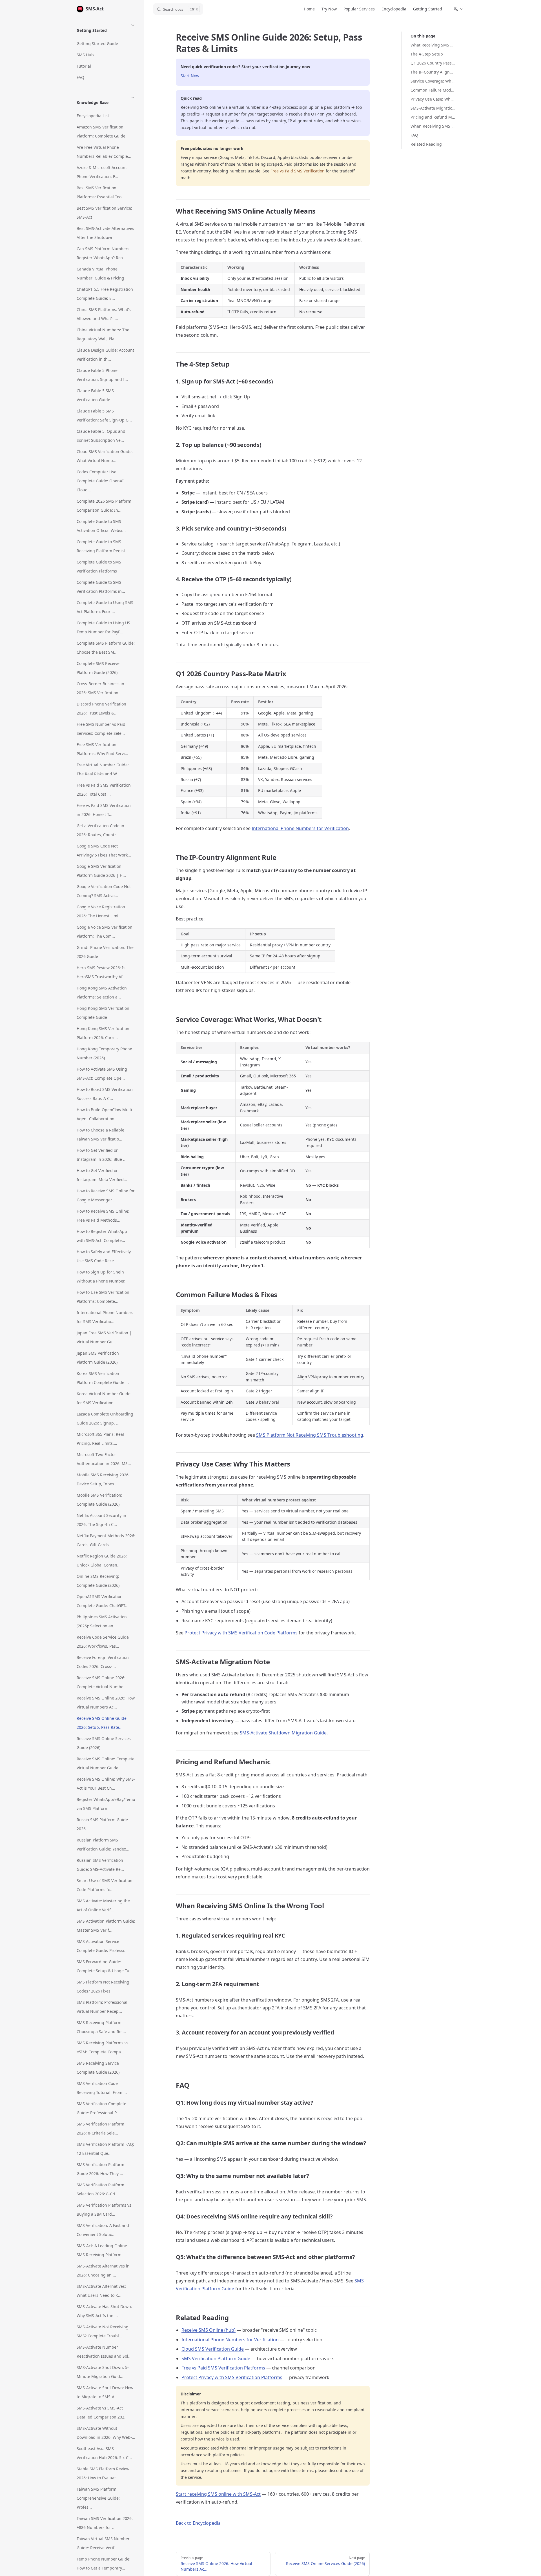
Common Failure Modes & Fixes (433, 90)
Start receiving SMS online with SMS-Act (218, 2494)
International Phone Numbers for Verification (300, 828)
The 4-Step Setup (427, 54)
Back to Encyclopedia (198, 2523)
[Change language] (458, 9)
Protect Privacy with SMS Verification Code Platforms (241, 1633)
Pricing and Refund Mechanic (433, 117)
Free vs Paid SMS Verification (298, 171)
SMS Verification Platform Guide (216, 2358)
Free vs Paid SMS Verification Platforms (223, 2368)
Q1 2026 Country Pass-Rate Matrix (433, 63)
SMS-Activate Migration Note (433, 108)
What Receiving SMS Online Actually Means (433, 45)
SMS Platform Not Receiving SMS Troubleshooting (310, 1435)
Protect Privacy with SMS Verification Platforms (232, 2377)
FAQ (414, 135)
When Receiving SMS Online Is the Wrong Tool (433, 126)
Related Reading (426, 144)
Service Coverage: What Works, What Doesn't (433, 81)
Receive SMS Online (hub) (209, 2330)
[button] (106, 29)
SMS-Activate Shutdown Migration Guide (283, 1733)
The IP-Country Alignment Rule (433, 72)
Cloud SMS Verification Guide (213, 2349)
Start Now (190, 76)
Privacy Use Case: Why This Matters (433, 99)
